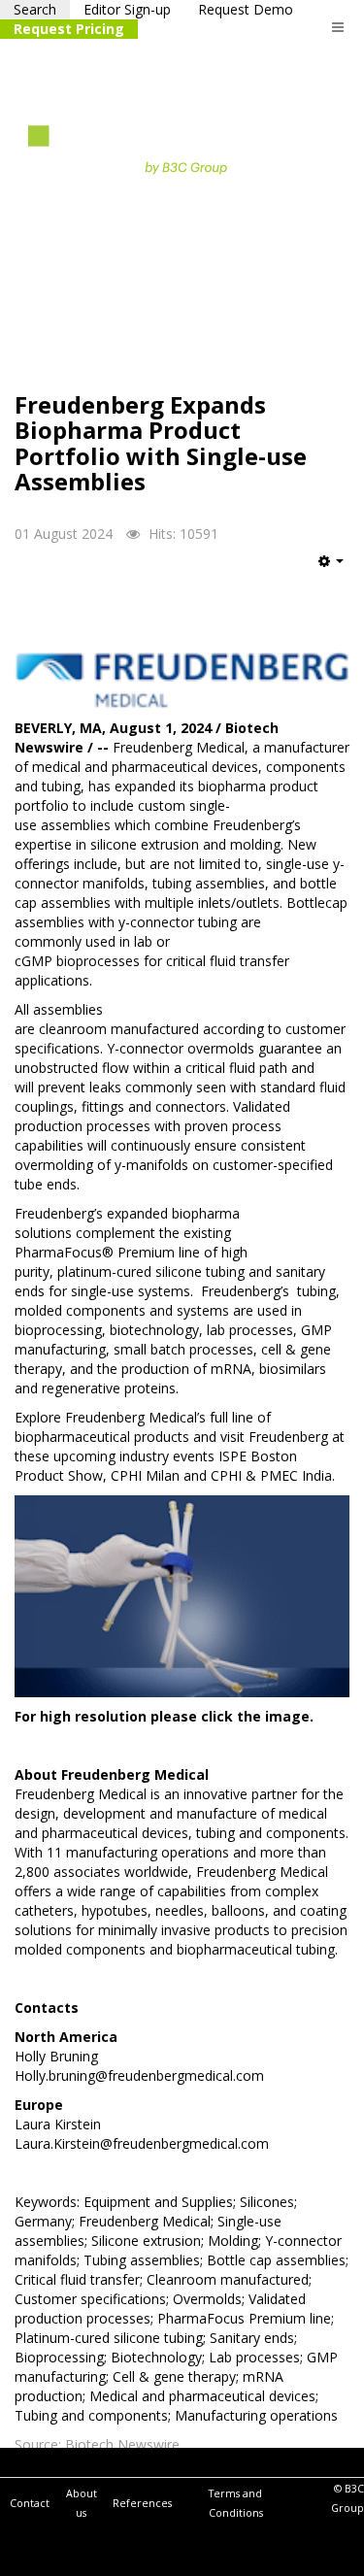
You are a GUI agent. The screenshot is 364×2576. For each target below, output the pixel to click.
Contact (30, 2503)
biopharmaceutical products (102, 1437)
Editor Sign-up (127, 9)
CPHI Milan (145, 1475)
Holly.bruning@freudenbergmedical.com (139, 2075)
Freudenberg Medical (179, 747)
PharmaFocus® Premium (95, 1252)
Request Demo (246, 9)
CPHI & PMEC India (271, 1475)
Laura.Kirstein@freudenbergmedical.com (142, 2143)
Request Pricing (69, 29)
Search (35, 9)
